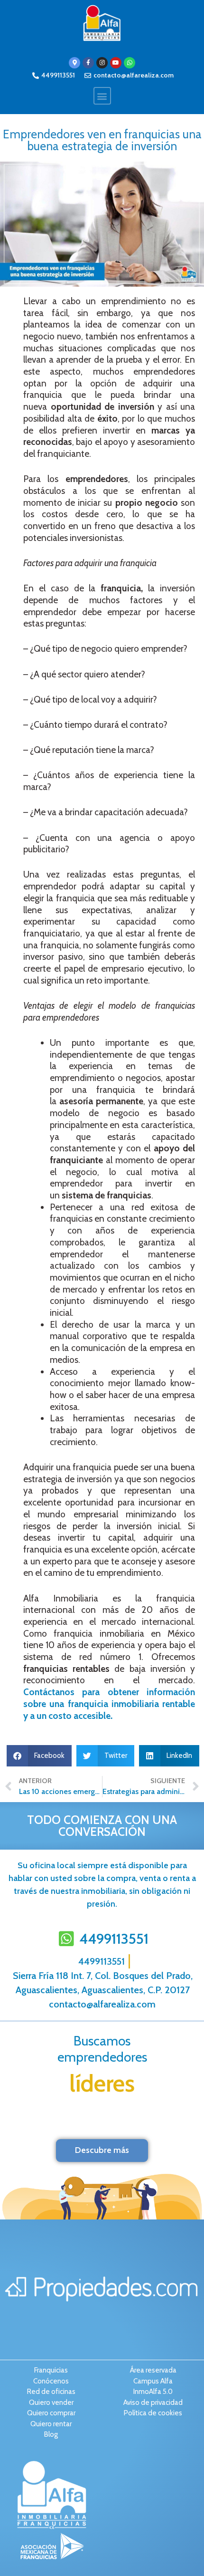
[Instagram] (102, 63)
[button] (102, 96)
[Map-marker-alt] (74, 63)
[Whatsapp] (130, 63)
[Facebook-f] (88, 63)
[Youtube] (116, 63)
